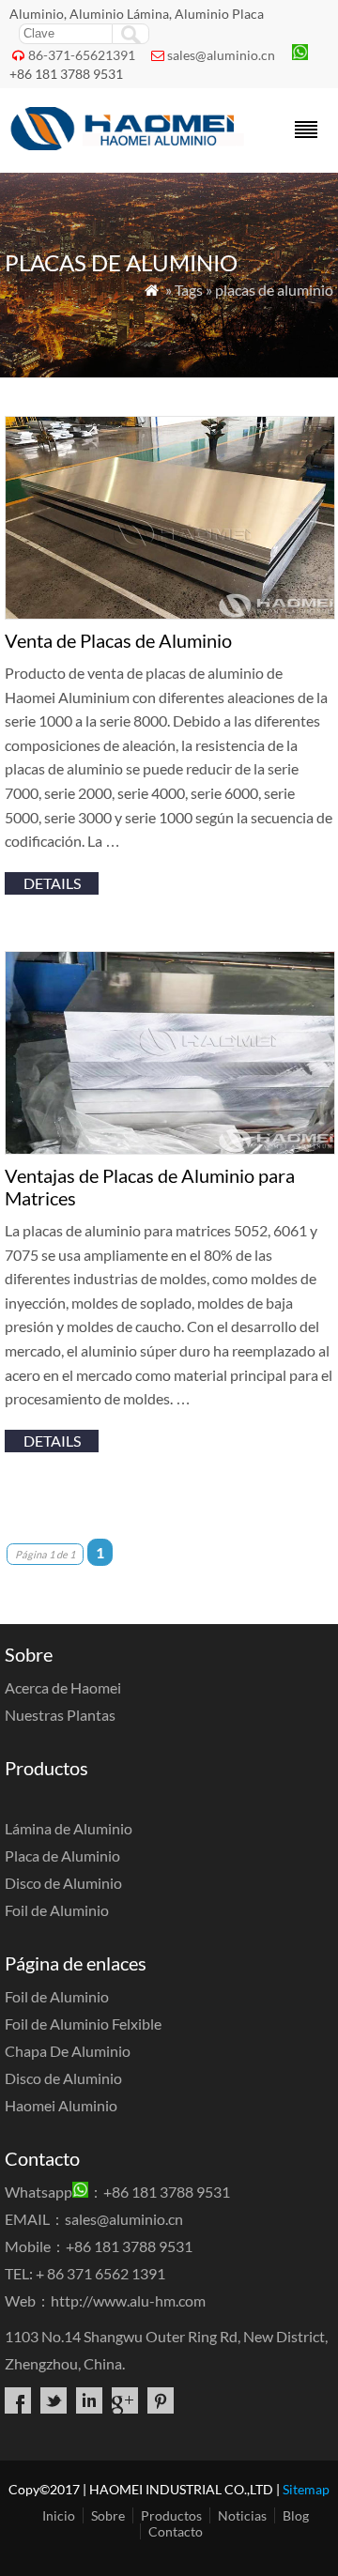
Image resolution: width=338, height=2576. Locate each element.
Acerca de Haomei (63, 1687)
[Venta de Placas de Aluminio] (170, 613)
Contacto (176, 2531)
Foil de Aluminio (57, 1910)
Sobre (108, 2515)
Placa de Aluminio (62, 1855)
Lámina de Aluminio (69, 1828)
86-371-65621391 (82, 55)
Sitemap (306, 2489)
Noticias (242, 2515)
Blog (296, 2515)
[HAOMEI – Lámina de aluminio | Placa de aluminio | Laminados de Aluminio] (129, 144)
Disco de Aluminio (63, 1883)
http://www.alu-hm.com (128, 2300)
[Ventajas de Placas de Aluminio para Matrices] (170, 1149)
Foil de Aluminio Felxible (83, 2024)
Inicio (59, 2515)
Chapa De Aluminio (68, 2051)
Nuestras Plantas (60, 1715)
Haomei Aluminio (61, 2105)
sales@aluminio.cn (221, 55)
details (52, 883)
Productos (171, 2515)
